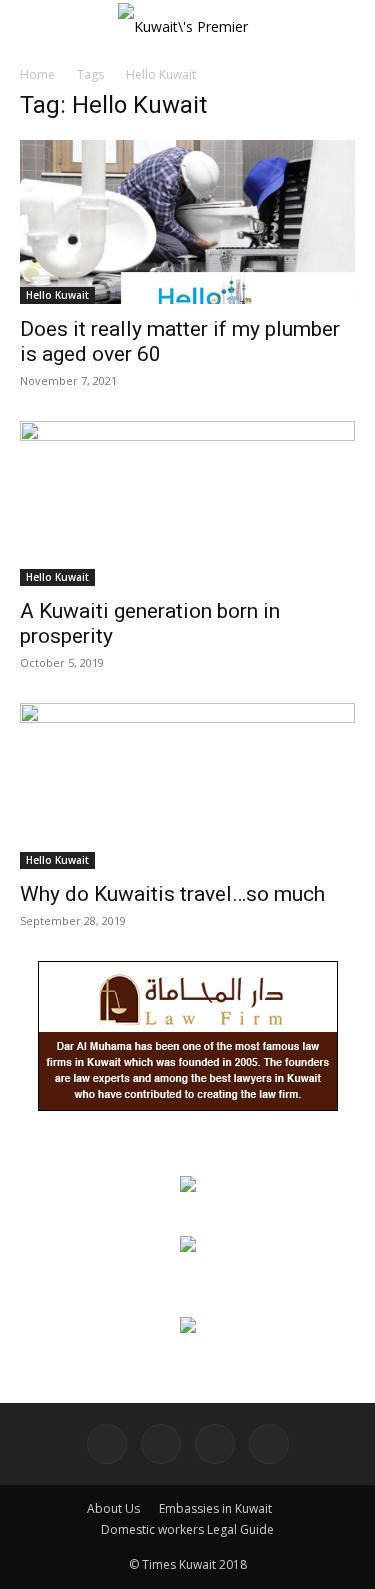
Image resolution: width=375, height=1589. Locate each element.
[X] (269, 1444)
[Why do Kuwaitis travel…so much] (187, 785)
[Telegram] (215, 1444)
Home (37, 74)
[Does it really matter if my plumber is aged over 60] (187, 222)
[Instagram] (161, 1444)
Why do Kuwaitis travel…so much (172, 894)
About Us (113, 1508)
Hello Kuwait (57, 295)
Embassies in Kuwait (215, 1508)
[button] (34, 27)
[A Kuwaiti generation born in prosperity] (187, 503)
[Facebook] (107, 1444)
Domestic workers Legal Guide (187, 1529)
